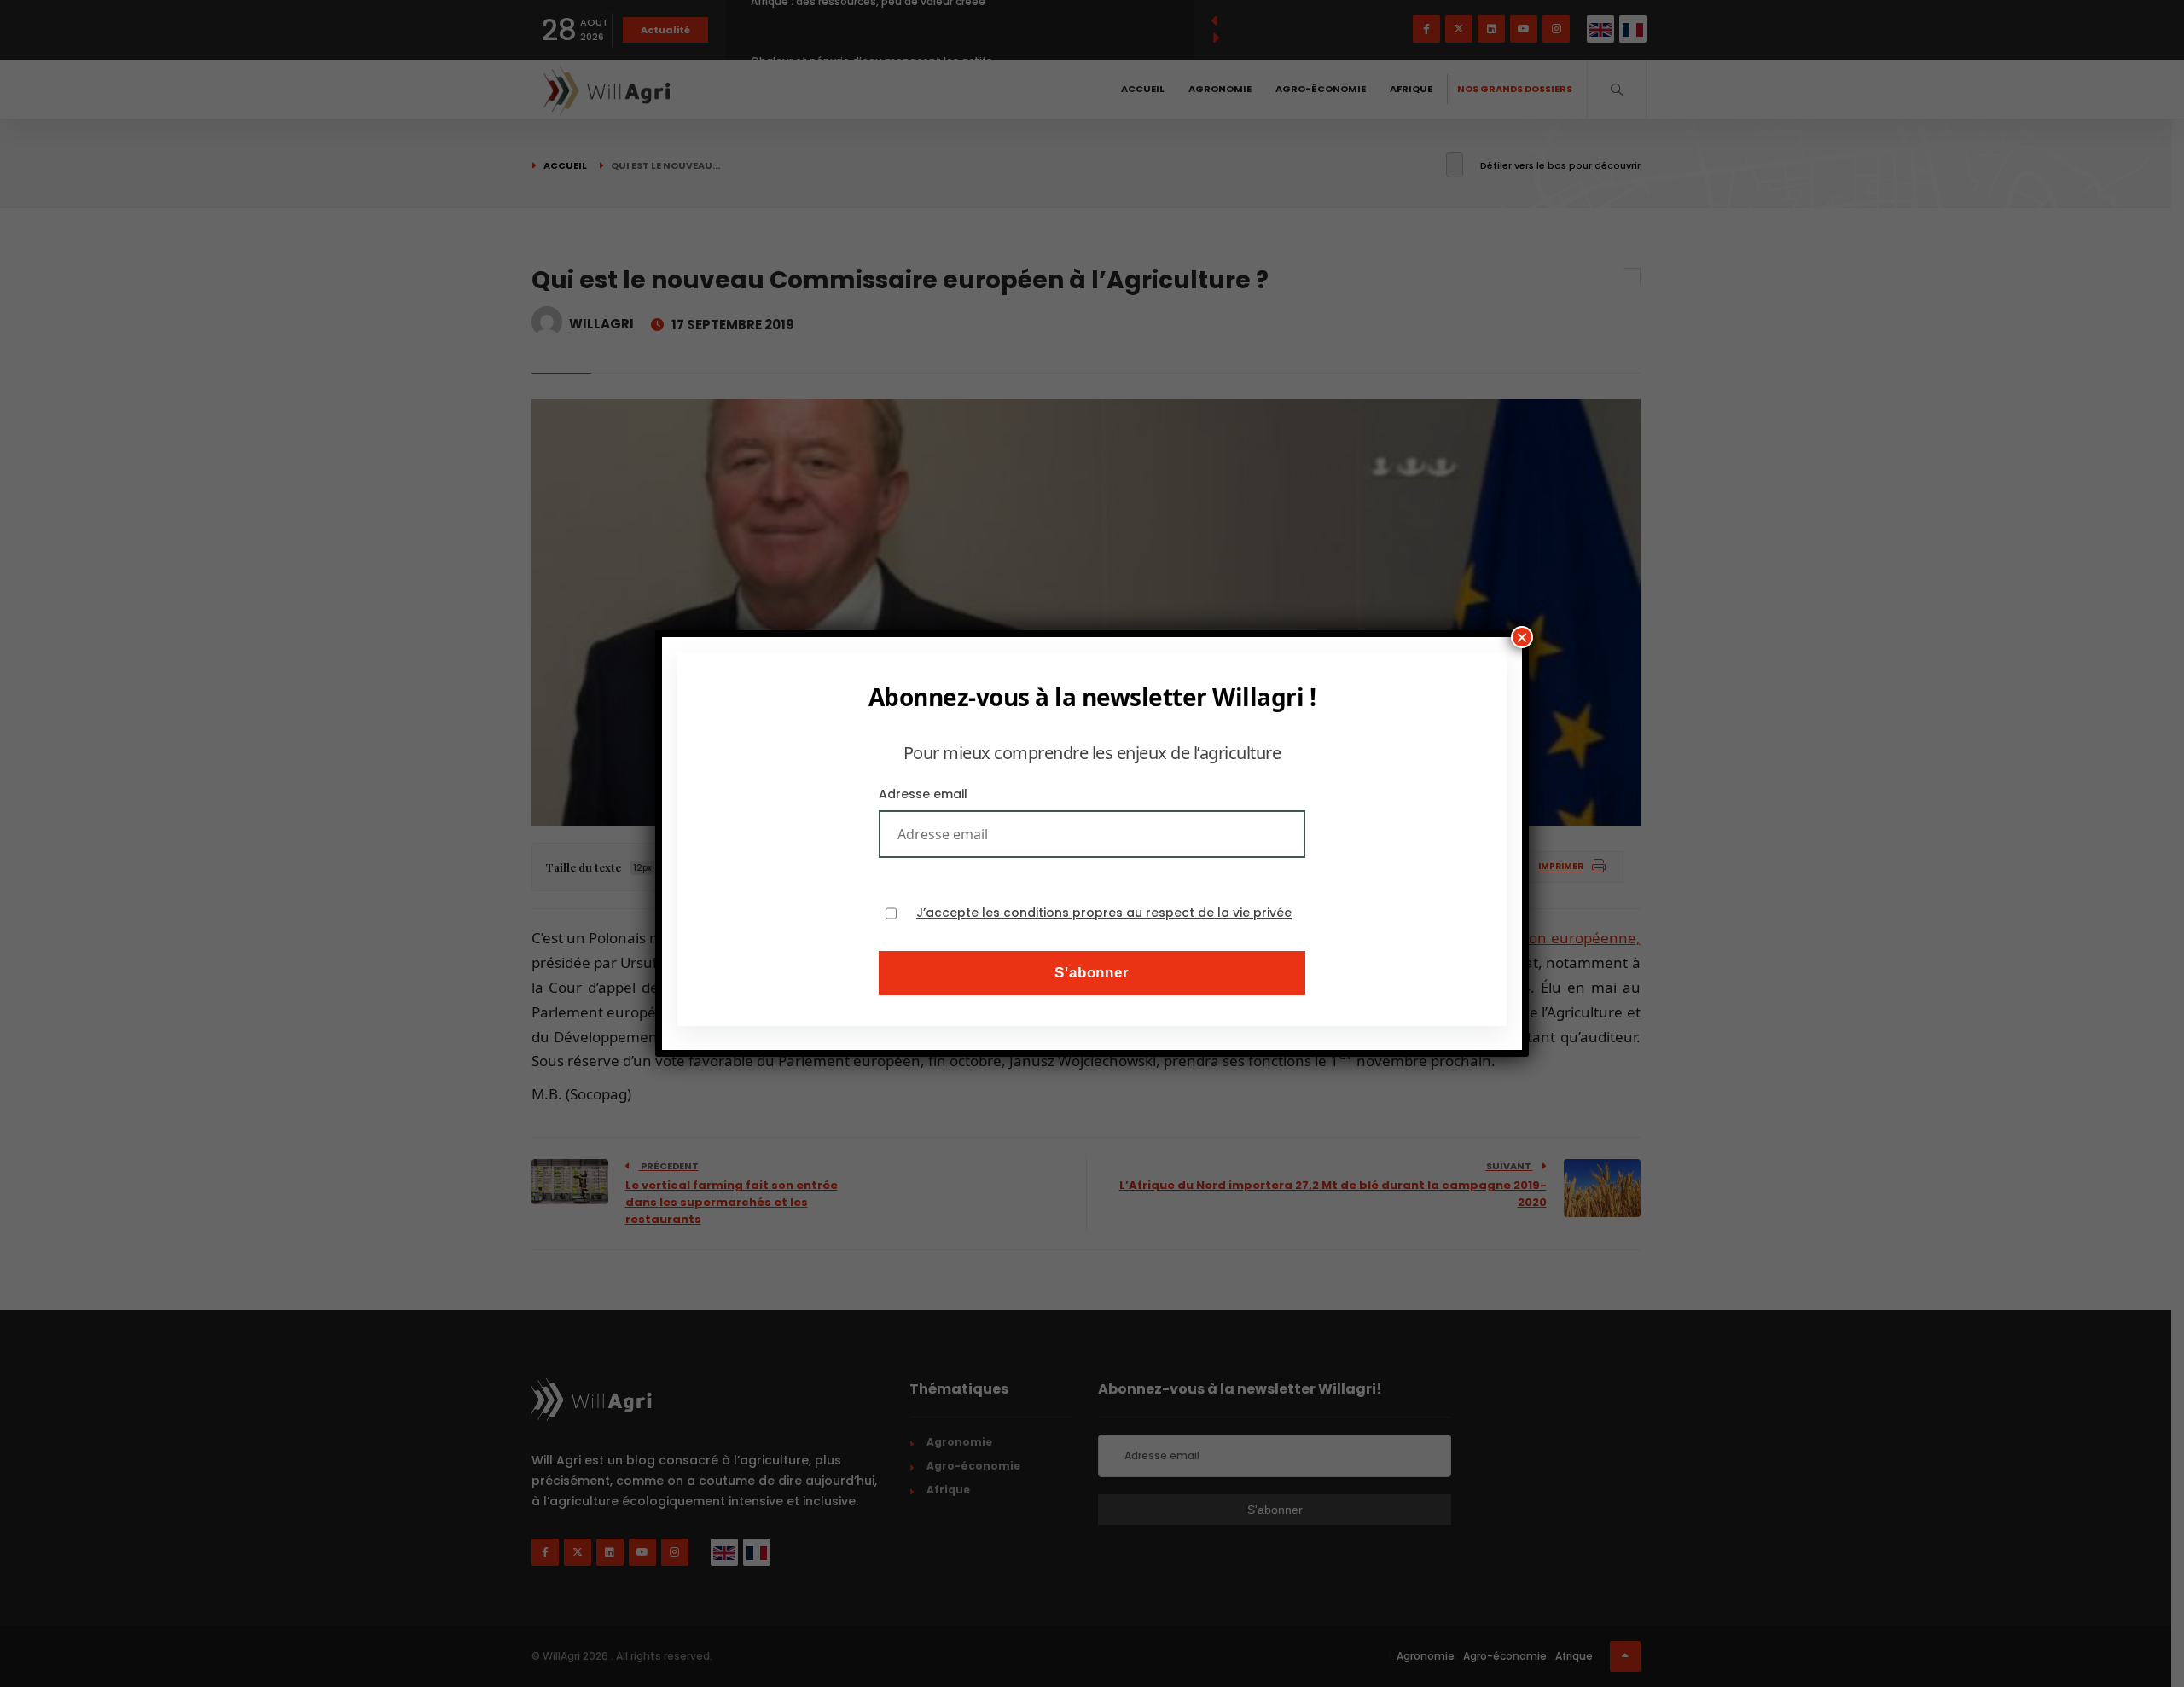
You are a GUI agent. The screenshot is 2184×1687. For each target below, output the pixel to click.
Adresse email (923, 794)
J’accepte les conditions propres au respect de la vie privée (1104, 913)
